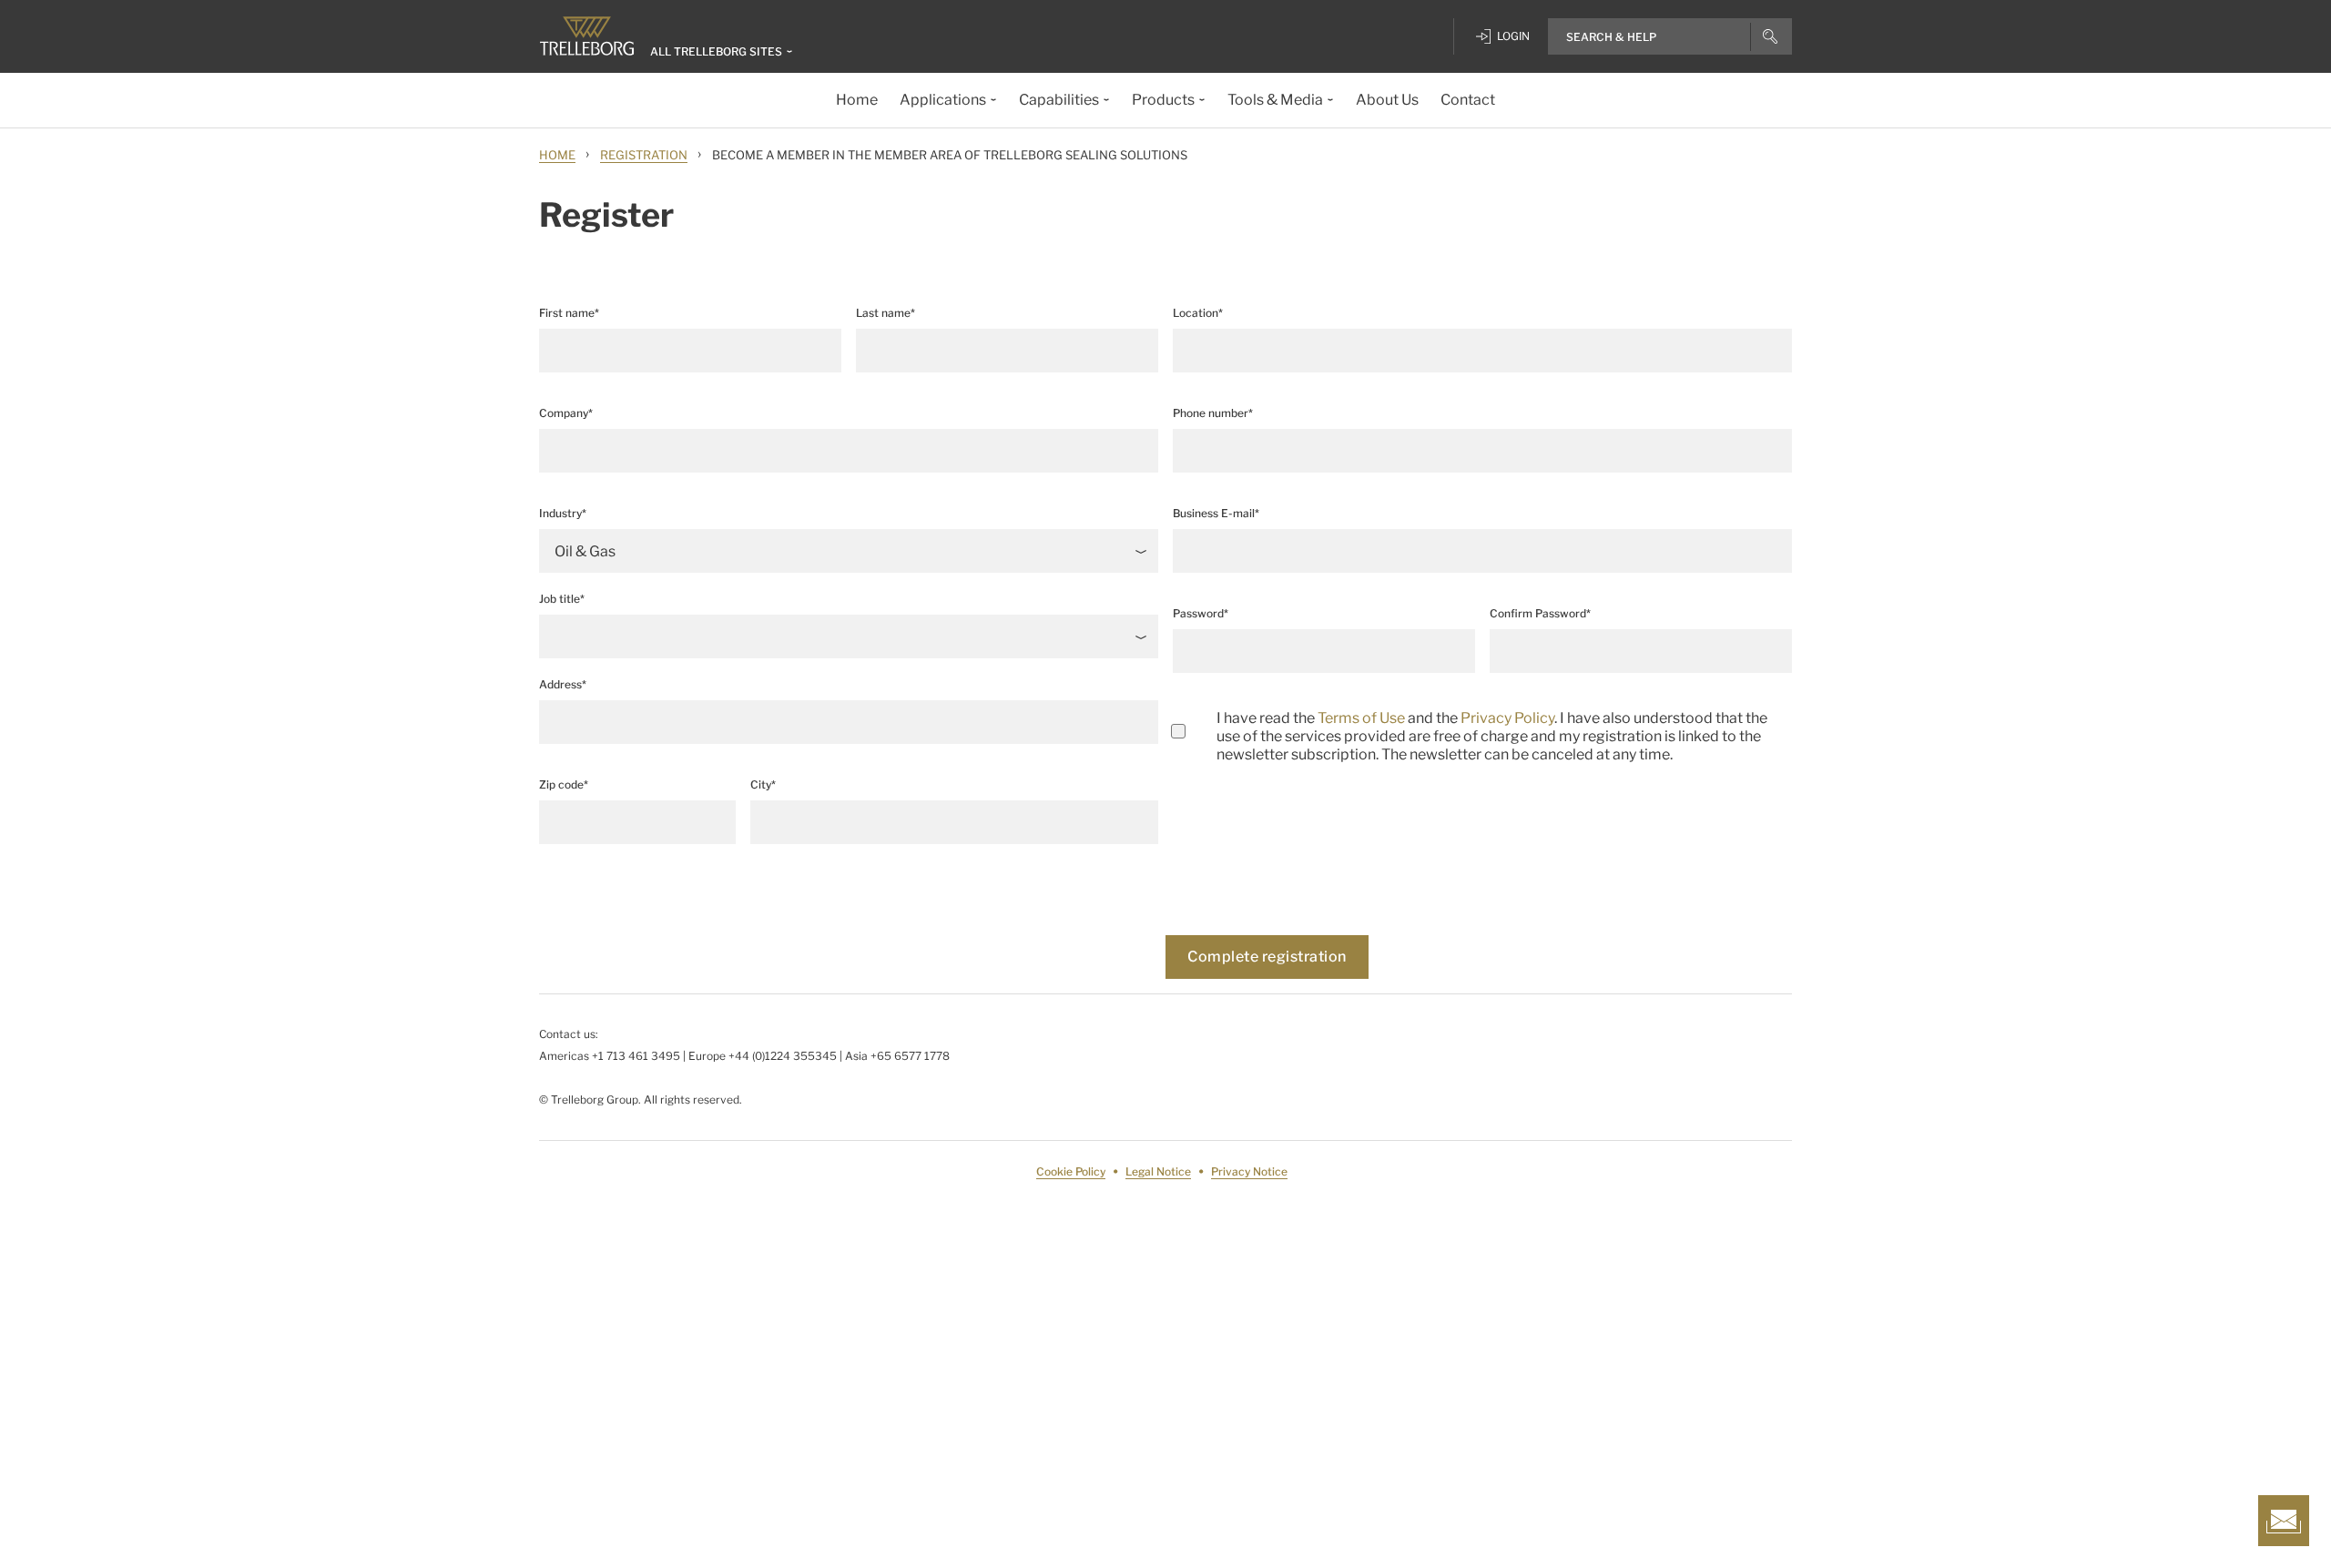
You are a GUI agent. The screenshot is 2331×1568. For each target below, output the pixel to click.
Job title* (562, 599)
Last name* (886, 313)
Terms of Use (1361, 718)
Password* (1201, 613)
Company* (566, 413)
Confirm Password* (1540, 613)
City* (763, 784)
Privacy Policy (1507, 718)
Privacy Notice (1249, 1171)
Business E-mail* (1216, 513)
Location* (1198, 313)
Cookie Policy (1071, 1171)
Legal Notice (1158, 1171)
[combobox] (1482, 351)
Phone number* (1213, 413)
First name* (569, 313)
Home (557, 155)
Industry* (563, 513)
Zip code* (564, 784)
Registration (644, 155)
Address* (563, 684)
